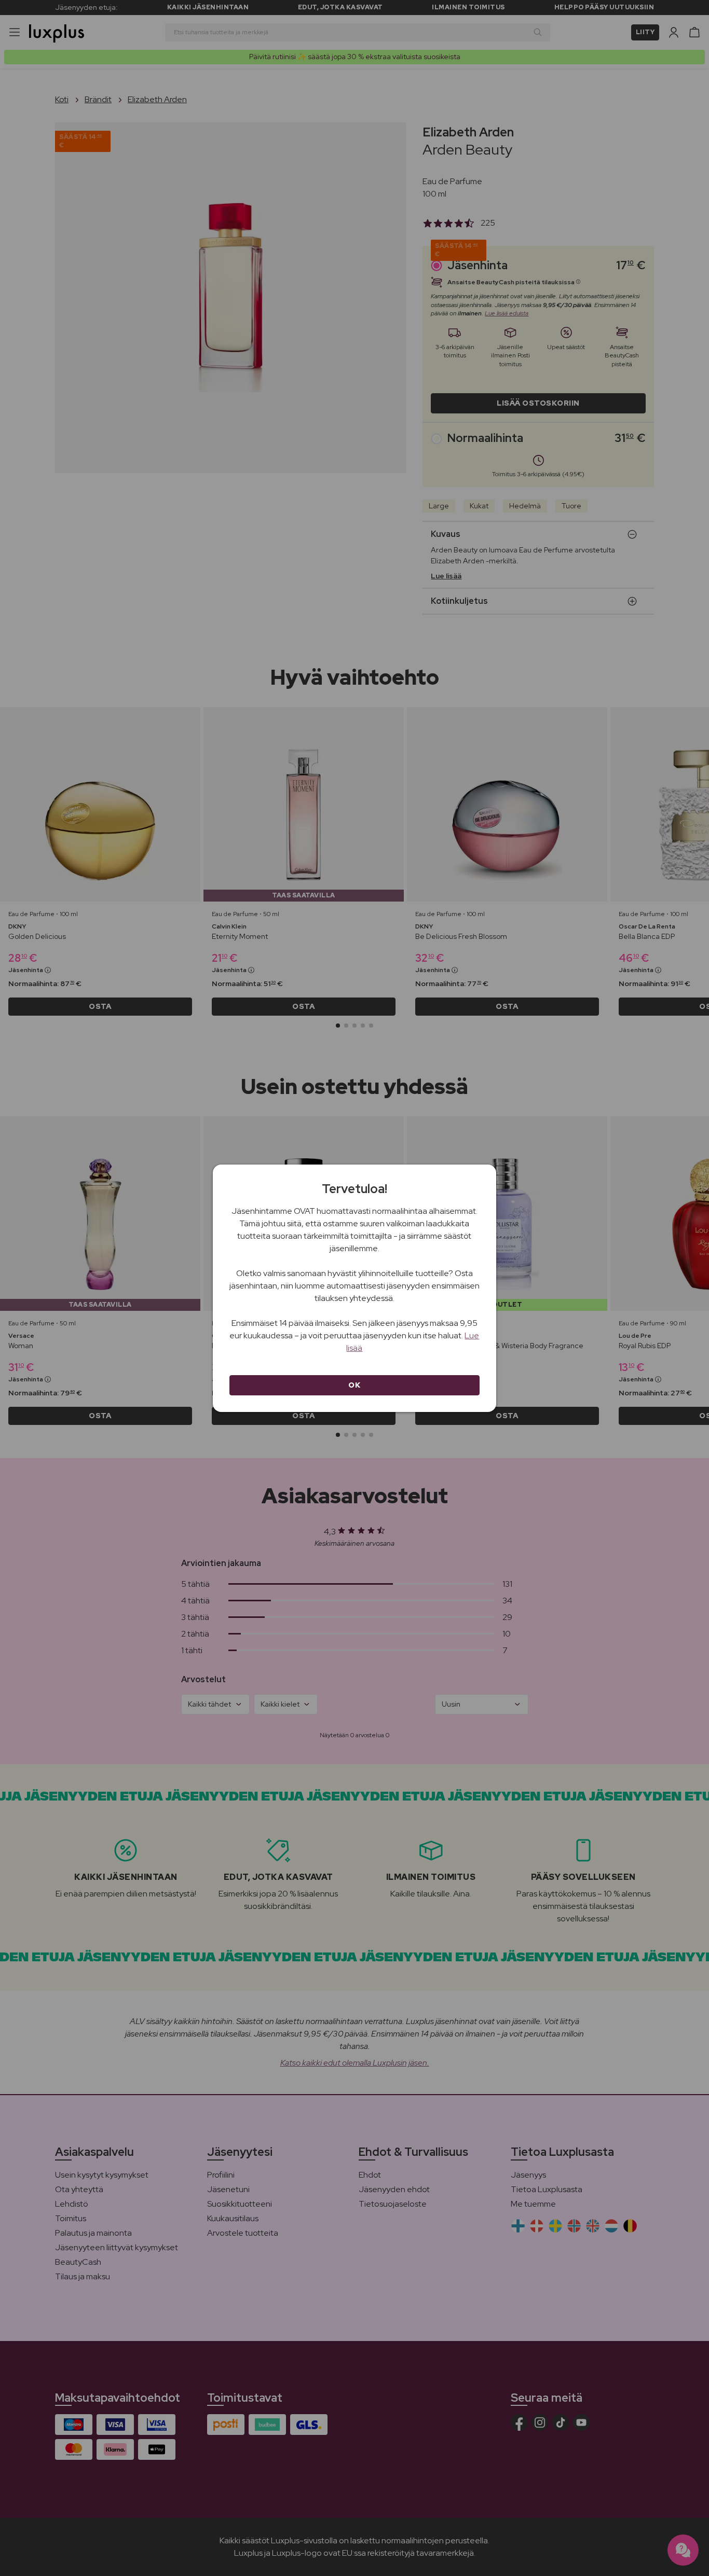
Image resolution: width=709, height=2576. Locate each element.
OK (354, 1385)
